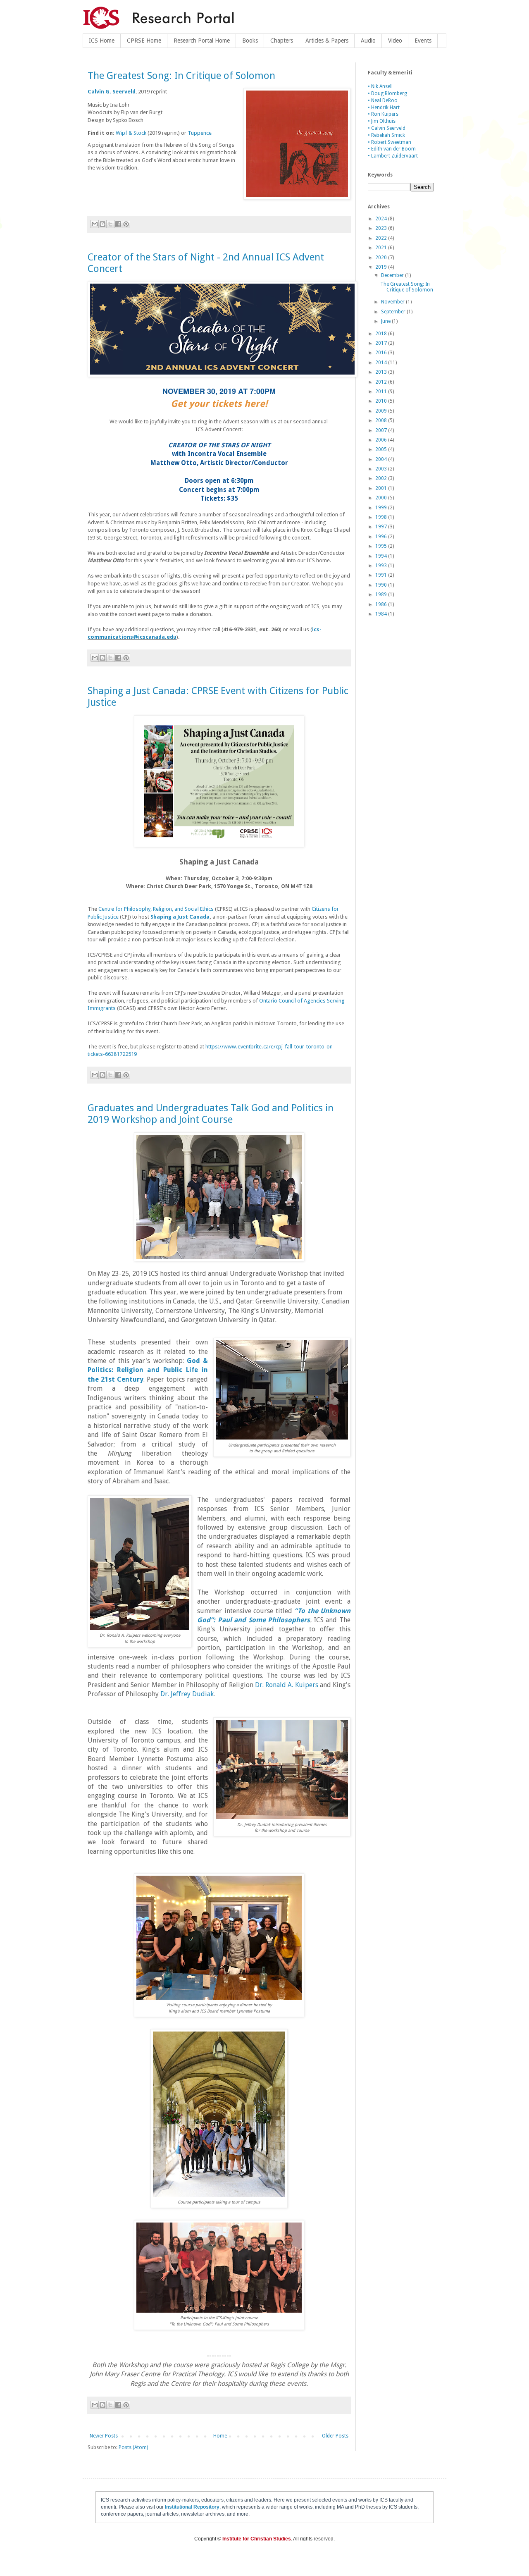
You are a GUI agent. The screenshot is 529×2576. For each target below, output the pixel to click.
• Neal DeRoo (383, 100)
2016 (382, 353)
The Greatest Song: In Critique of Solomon (181, 76)
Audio (368, 41)
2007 (382, 430)
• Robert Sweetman (390, 142)
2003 (382, 469)
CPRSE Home (144, 41)
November (393, 302)
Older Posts (335, 2436)
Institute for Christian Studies (257, 2539)
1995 (382, 546)
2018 (382, 334)
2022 (382, 238)
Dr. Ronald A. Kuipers (287, 1685)
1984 (382, 614)
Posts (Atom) (133, 2447)
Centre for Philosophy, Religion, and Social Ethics (156, 909)
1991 (382, 575)
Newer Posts (104, 2436)
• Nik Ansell (380, 86)
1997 (382, 527)
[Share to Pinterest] (126, 224)
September (394, 312)
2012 (382, 382)
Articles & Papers (327, 41)
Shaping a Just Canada (180, 917)
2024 (382, 219)
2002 (382, 478)
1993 (382, 566)
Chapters (282, 41)
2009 (382, 411)
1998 (382, 517)
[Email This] (95, 224)
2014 (382, 363)
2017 (382, 343)
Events (423, 41)
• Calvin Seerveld (387, 128)
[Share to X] (110, 224)
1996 (382, 537)
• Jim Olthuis (382, 121)
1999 (382, 508)
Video (395, 41)
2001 (382, 488)
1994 (382, 556)
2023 (382, 228)
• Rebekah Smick (386, 135)
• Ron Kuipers (383, 114)
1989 (382, 594)
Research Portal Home (202, 41)
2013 (382, 372)
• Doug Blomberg (387, 93)
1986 (382, 604)
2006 (382, 440)
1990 (382, 585)
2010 (382, 401)
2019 (382, 267)
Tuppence (200, 133)
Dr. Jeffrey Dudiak (187, 1694)
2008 (382, 420)
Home (220, 2436)
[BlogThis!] (102, 224)
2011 (382, 392)
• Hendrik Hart (384, 107)
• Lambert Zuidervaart (393, 156)
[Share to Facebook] (118, 224)
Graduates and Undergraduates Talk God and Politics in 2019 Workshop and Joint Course (211, 1114)
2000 (382, 498)
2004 (382, 459)
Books (250, 41)
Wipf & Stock (131, 133)
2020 (382, 258)
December (393, 275)
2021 (382, 248)
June (386, 321)
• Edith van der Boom (392, 149)
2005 (382, 449)
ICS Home (102, 41)
